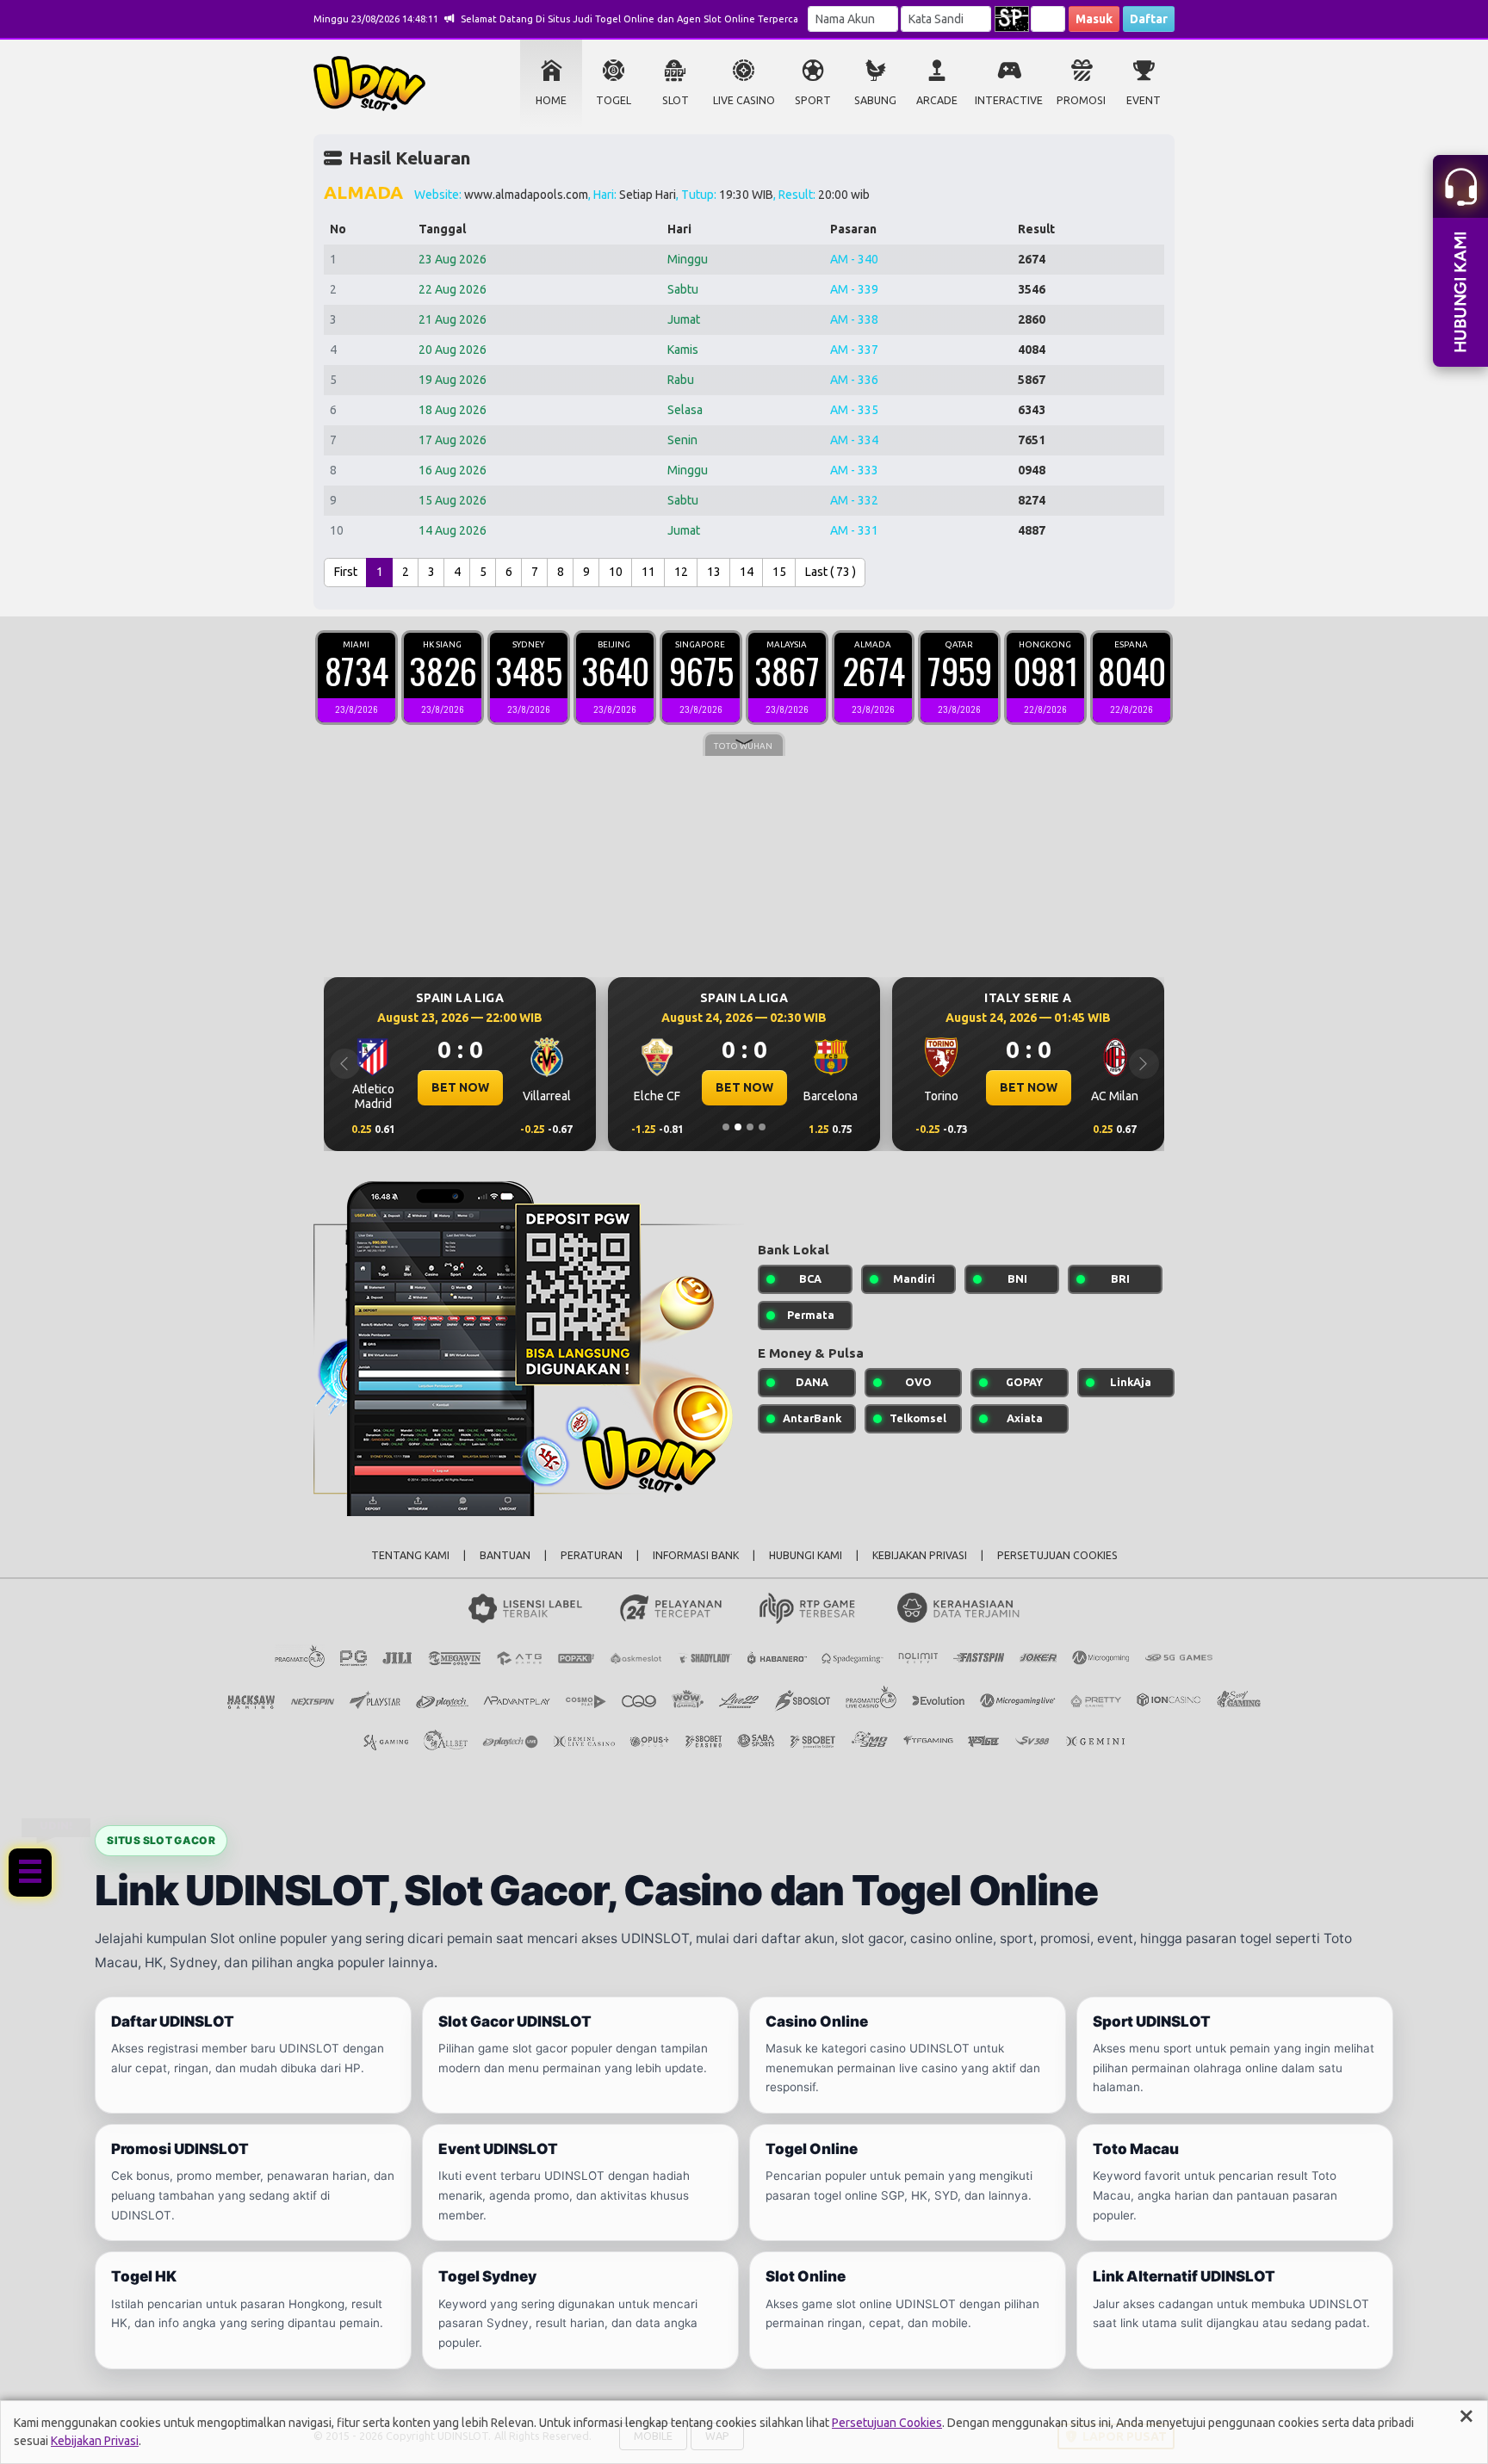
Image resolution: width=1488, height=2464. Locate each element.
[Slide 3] (750, 1127)
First (346, 572)
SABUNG (875, 100)
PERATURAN (592, 1555)
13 (714, 572)
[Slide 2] (738, 1127)
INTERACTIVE (1009, 100)
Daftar (1149, 19)
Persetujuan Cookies (887, 2423)
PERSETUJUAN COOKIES (1057, 1555)
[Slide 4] (762, 1127)
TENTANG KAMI (410, 1555)
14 (747, 572)
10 (616, 572)
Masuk (1094, 19)
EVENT (1144, 100)
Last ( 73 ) (831, 572)
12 (681, 572)
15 (779, 572)
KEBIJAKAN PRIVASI (920, 1555)
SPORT (813, 100)
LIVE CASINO (744, 100)
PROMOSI (1081, 100)
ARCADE (937, 100)
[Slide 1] (726, 1127)
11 (648, 572)
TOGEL (614, 100)
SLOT (676, 100)
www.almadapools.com (526, 195)
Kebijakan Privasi (95, 2441)
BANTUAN (505, 1555)
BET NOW (395, 1087)
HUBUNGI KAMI (806, 1555)
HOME (551, 100)
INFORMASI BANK (696, 1555)
